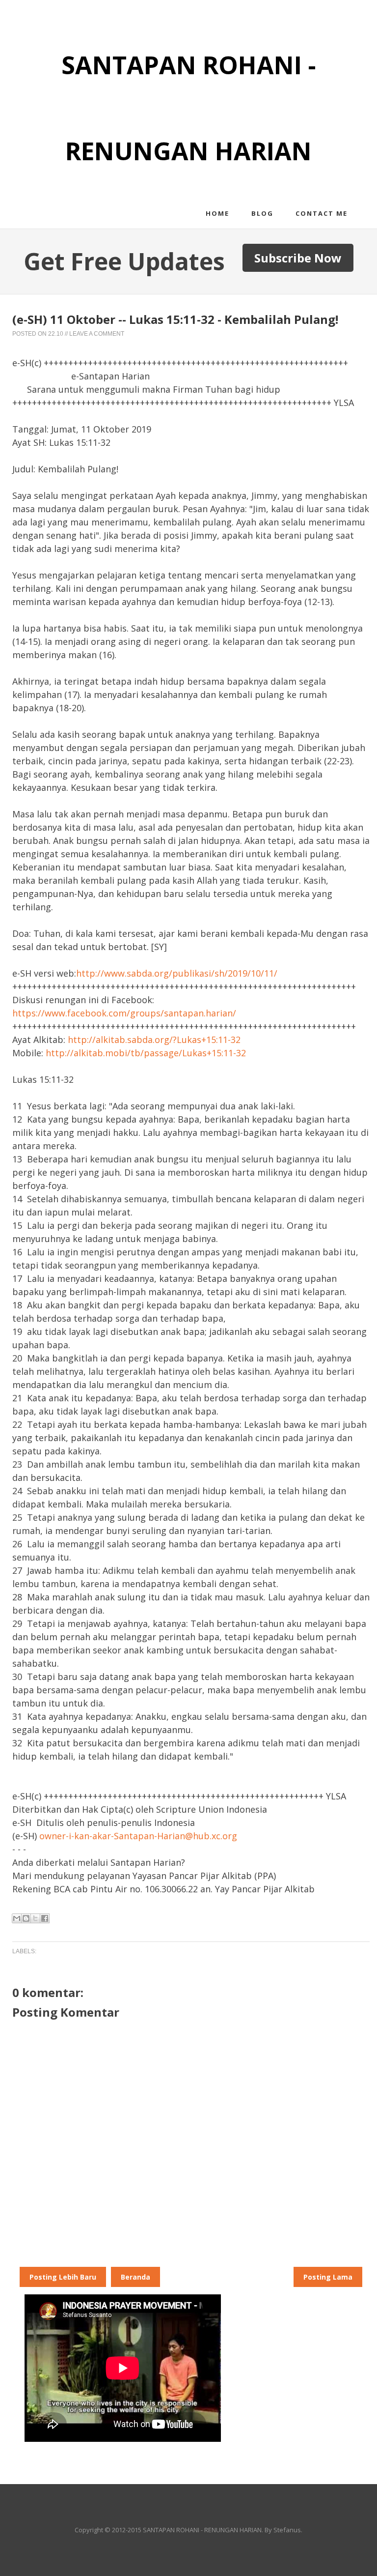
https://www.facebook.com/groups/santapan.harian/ (124, 1013)
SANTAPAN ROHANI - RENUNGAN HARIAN (202, 2530)
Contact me (322, 213)
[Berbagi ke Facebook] (45, 1918)
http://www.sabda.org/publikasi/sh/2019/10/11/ (177, 973)
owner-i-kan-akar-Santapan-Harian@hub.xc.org (138, 1836)
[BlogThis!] (26, 1918)
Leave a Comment (97, 334)
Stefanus (287, 2530)
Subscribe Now (298, 258)
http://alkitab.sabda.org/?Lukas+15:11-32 (154, 1040)
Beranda (135, 2277)
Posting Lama (328, 2277)
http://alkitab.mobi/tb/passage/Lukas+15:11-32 (146, 1053)
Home (217, 213)
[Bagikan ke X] (35, 1918)
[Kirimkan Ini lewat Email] (17, 1918)
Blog (262, 213)
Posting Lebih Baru (63, 2277)
